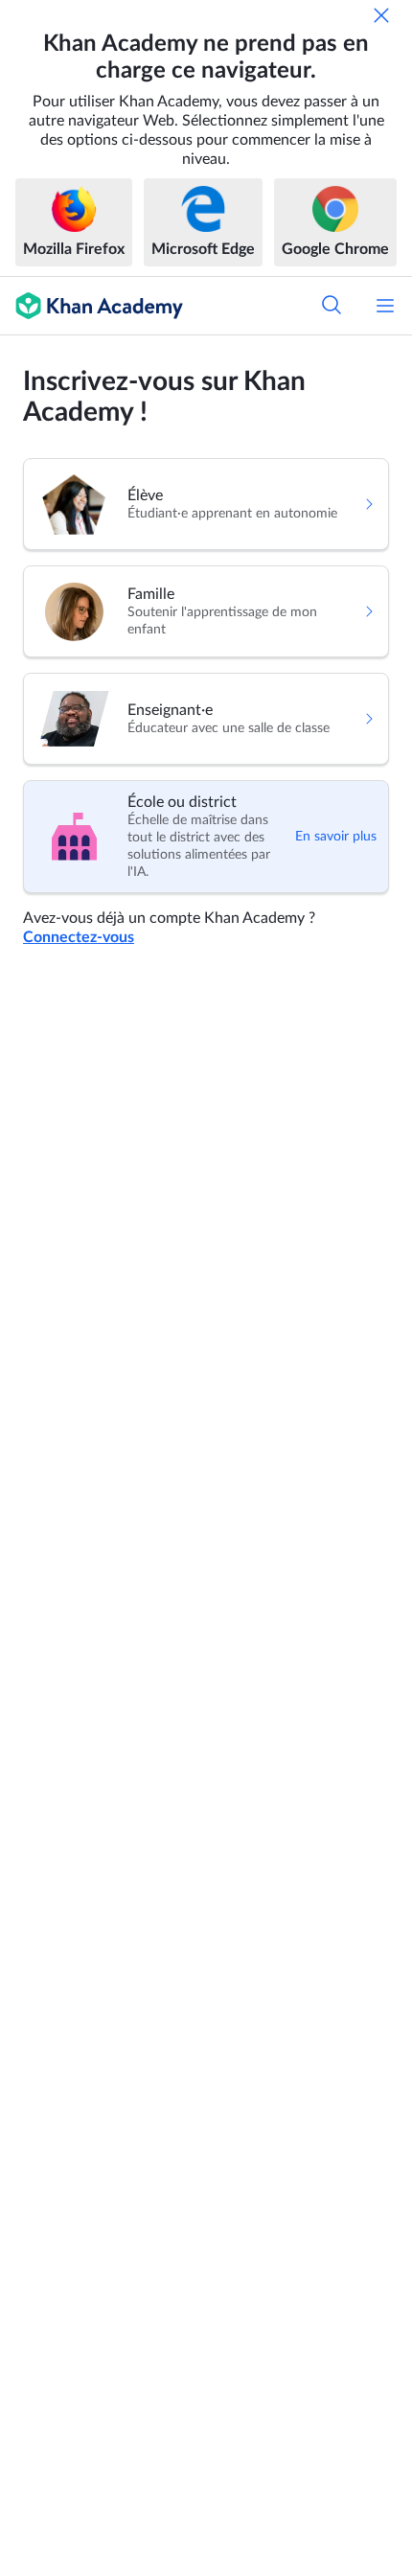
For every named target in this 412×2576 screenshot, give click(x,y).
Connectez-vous (79, 937)
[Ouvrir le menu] (385, 306)
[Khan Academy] (92, 306)
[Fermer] (381, 15)
